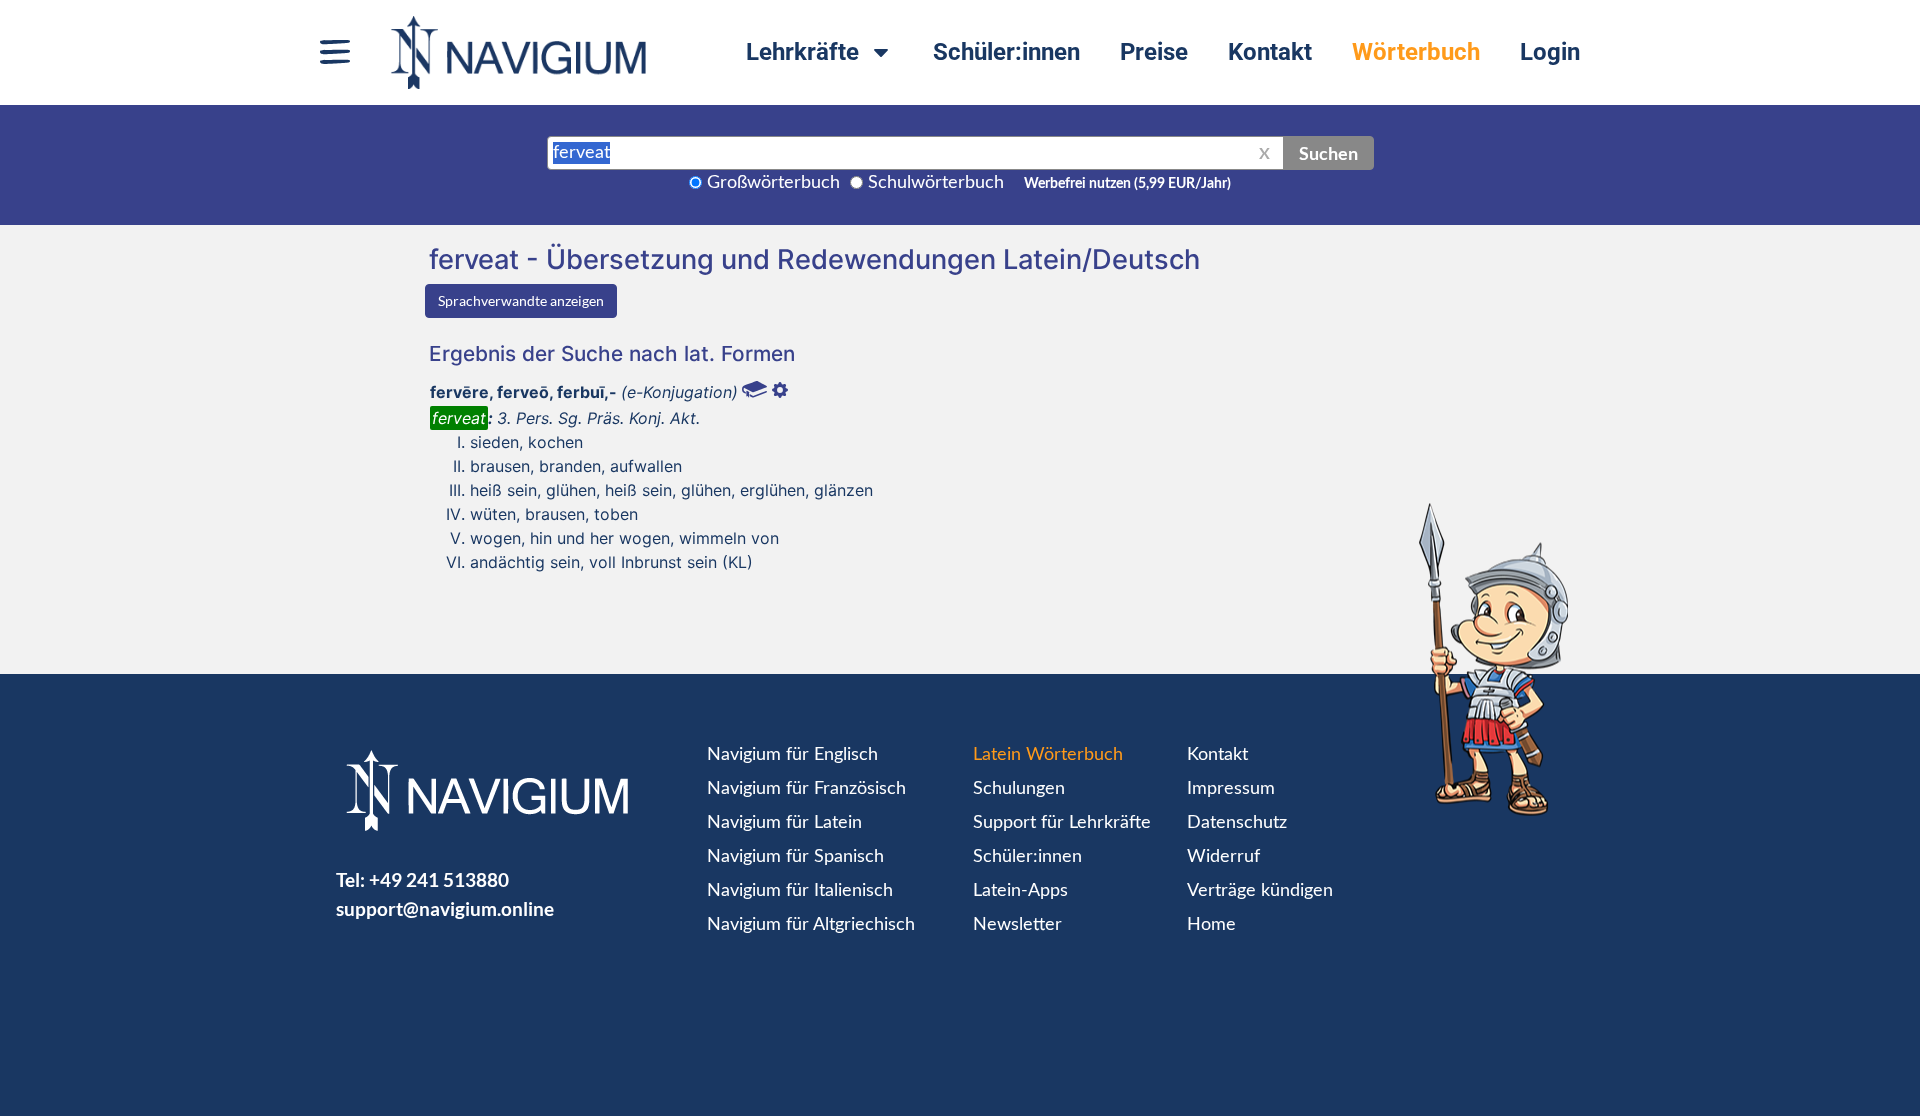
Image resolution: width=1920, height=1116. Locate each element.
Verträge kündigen (1260, 891)
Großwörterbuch (773, 183)
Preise (1154, 52)
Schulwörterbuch (936, 183)
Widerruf (1223, 857)
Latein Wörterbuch (1048, 755)
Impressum (1231, 789)
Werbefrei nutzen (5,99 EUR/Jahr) (1127, 184)
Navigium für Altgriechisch (811, 925)
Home (1211, 925)
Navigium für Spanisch (795, 857)
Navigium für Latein (784, 823)
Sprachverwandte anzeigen (521, 300)
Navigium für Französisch (806, 789)
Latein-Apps (1020, 891)
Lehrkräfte (802, 52)
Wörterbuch (1416, 52)
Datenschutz (1237, 823)
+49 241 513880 (439, 879)
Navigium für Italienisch (800, 891)
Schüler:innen (1006, 52)
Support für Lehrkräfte (1062, 823)
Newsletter (1017, 925)
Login (1550, 52)
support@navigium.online (445, 908)
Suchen (1328, 153)
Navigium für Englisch (792, 755)
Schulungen (1019, 789)
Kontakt (1270, 52)
